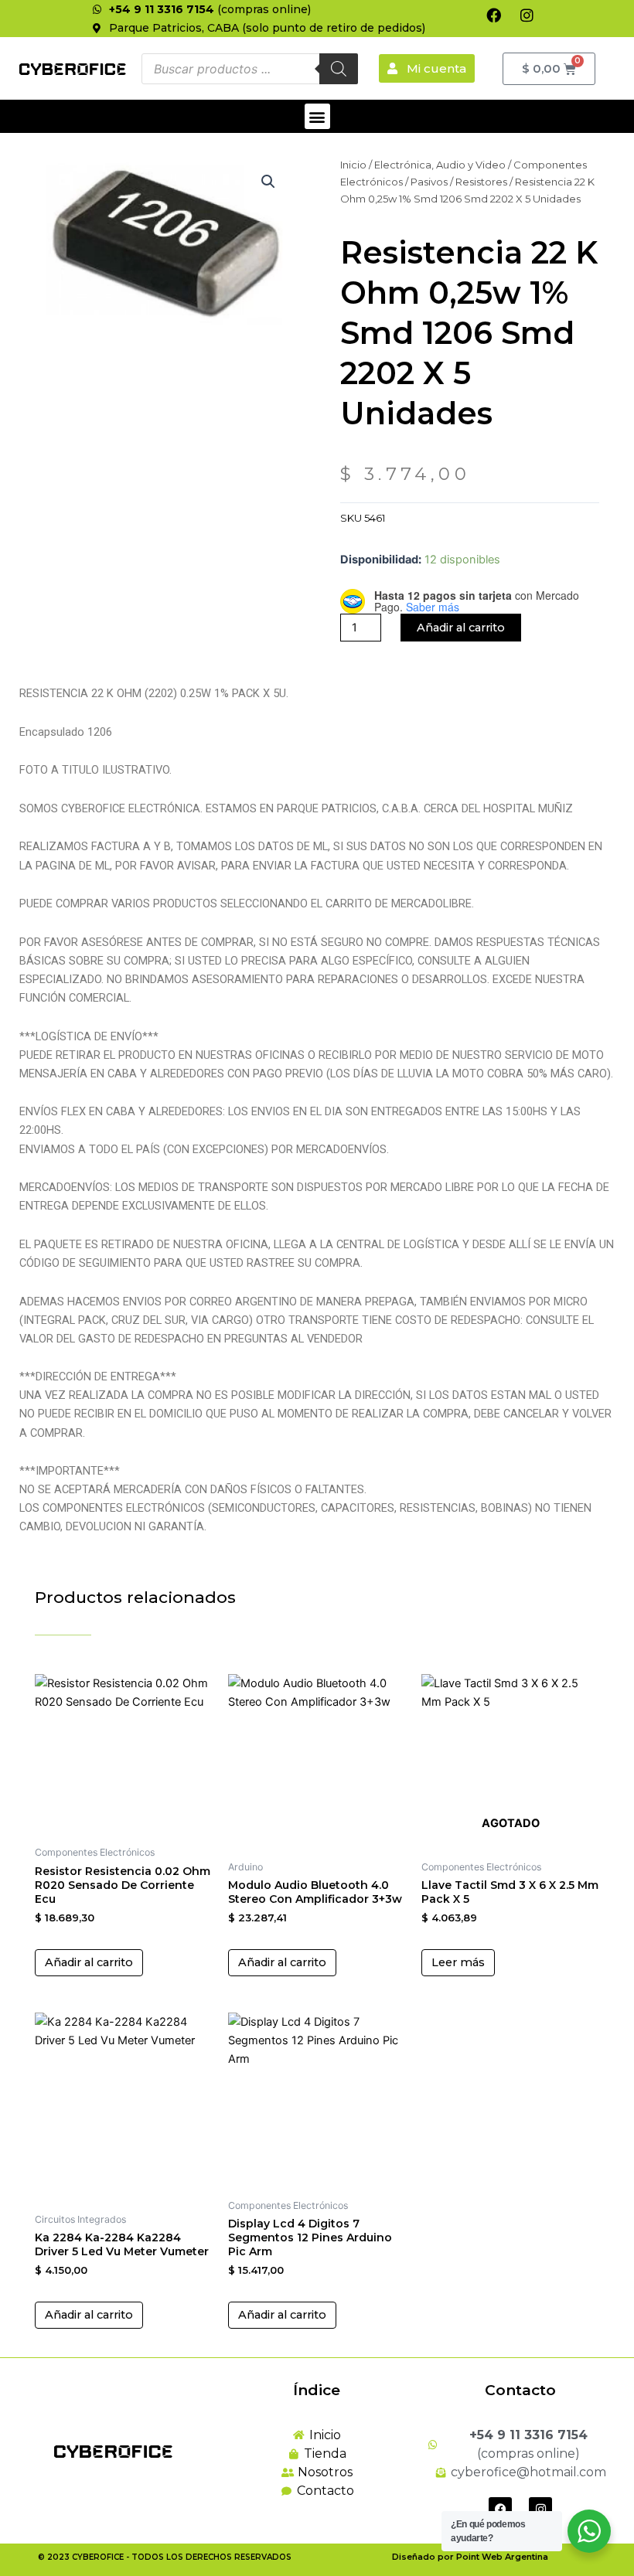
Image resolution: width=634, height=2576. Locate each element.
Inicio (353, 165)
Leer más (458, 1962)
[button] (317, 116)
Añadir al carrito (461, 628)
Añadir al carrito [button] (89, 1962)
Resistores (481, 182)
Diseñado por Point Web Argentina (470, 2557)
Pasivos (429, 182)
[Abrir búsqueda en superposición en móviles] (250, 69)
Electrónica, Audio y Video (440, 165)
